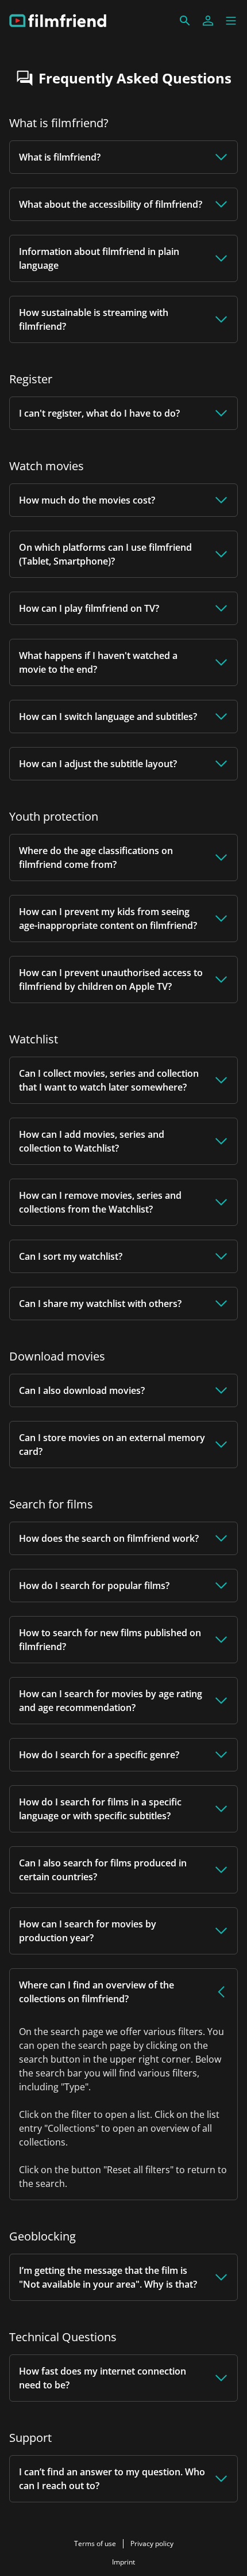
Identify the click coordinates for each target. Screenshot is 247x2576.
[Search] (185, 21)
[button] (231, 21)
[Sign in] (208, 21)
